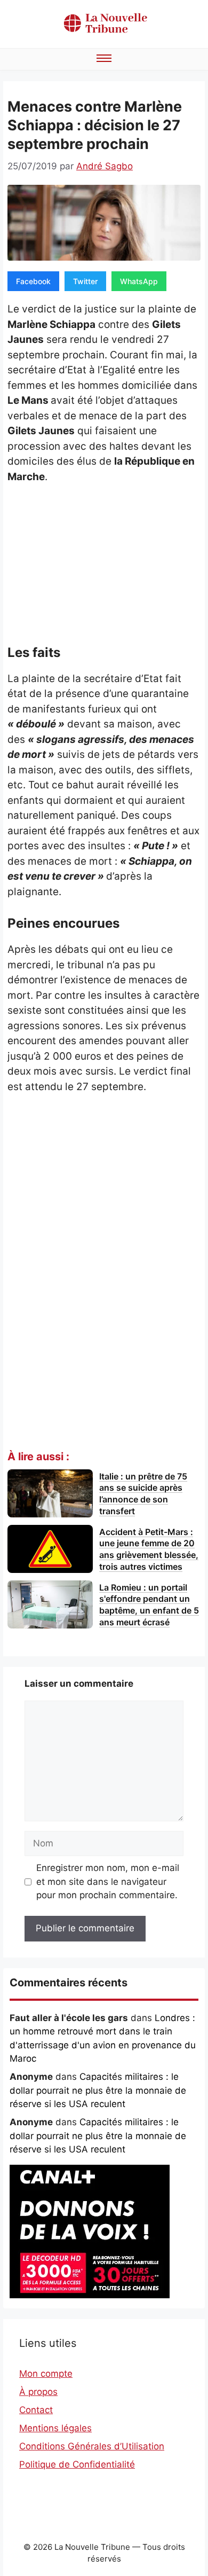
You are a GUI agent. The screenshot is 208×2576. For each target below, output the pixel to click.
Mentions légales (55, 2428)
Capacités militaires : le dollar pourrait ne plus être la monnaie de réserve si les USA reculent (98, 2090)
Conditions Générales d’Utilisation (92, 2446)
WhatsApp (139, 281)
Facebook (33, 281)
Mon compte (46, 2374)
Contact (36, 2410)
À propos (38, 2392)
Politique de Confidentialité (77, 2464)
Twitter (85, 281)
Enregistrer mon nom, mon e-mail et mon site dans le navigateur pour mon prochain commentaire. (108, 1881)
